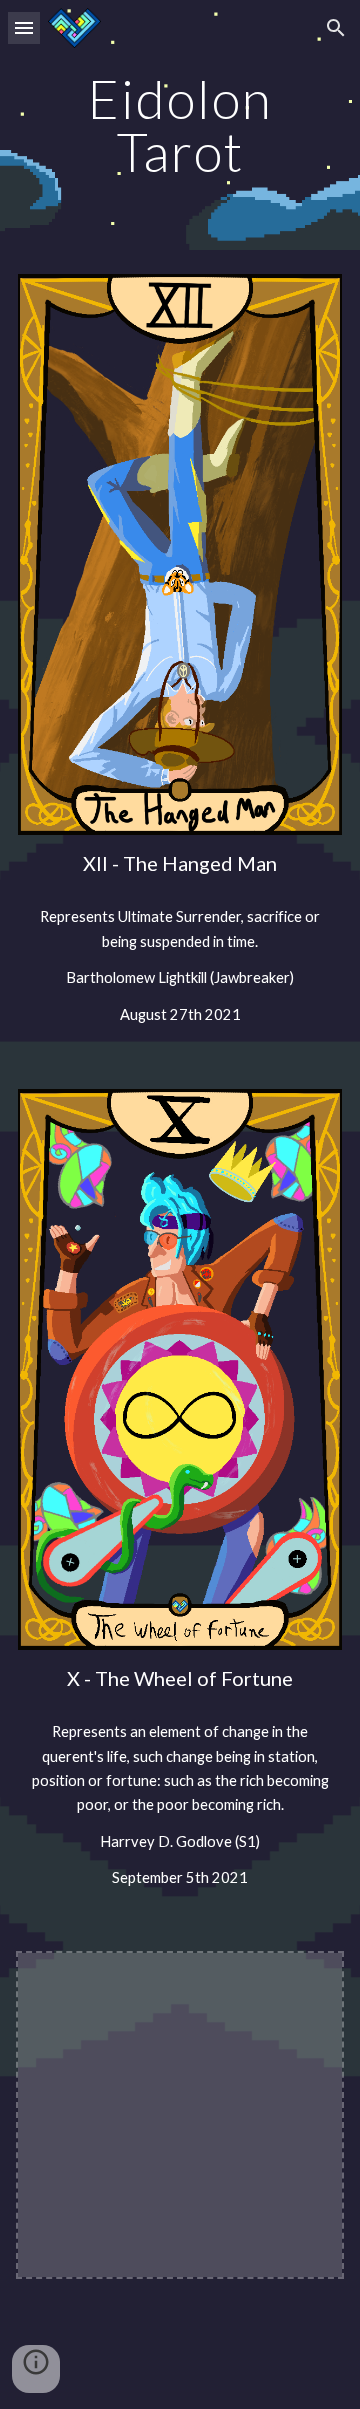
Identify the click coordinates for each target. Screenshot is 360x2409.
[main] (180, 125)
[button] (24, 27)
